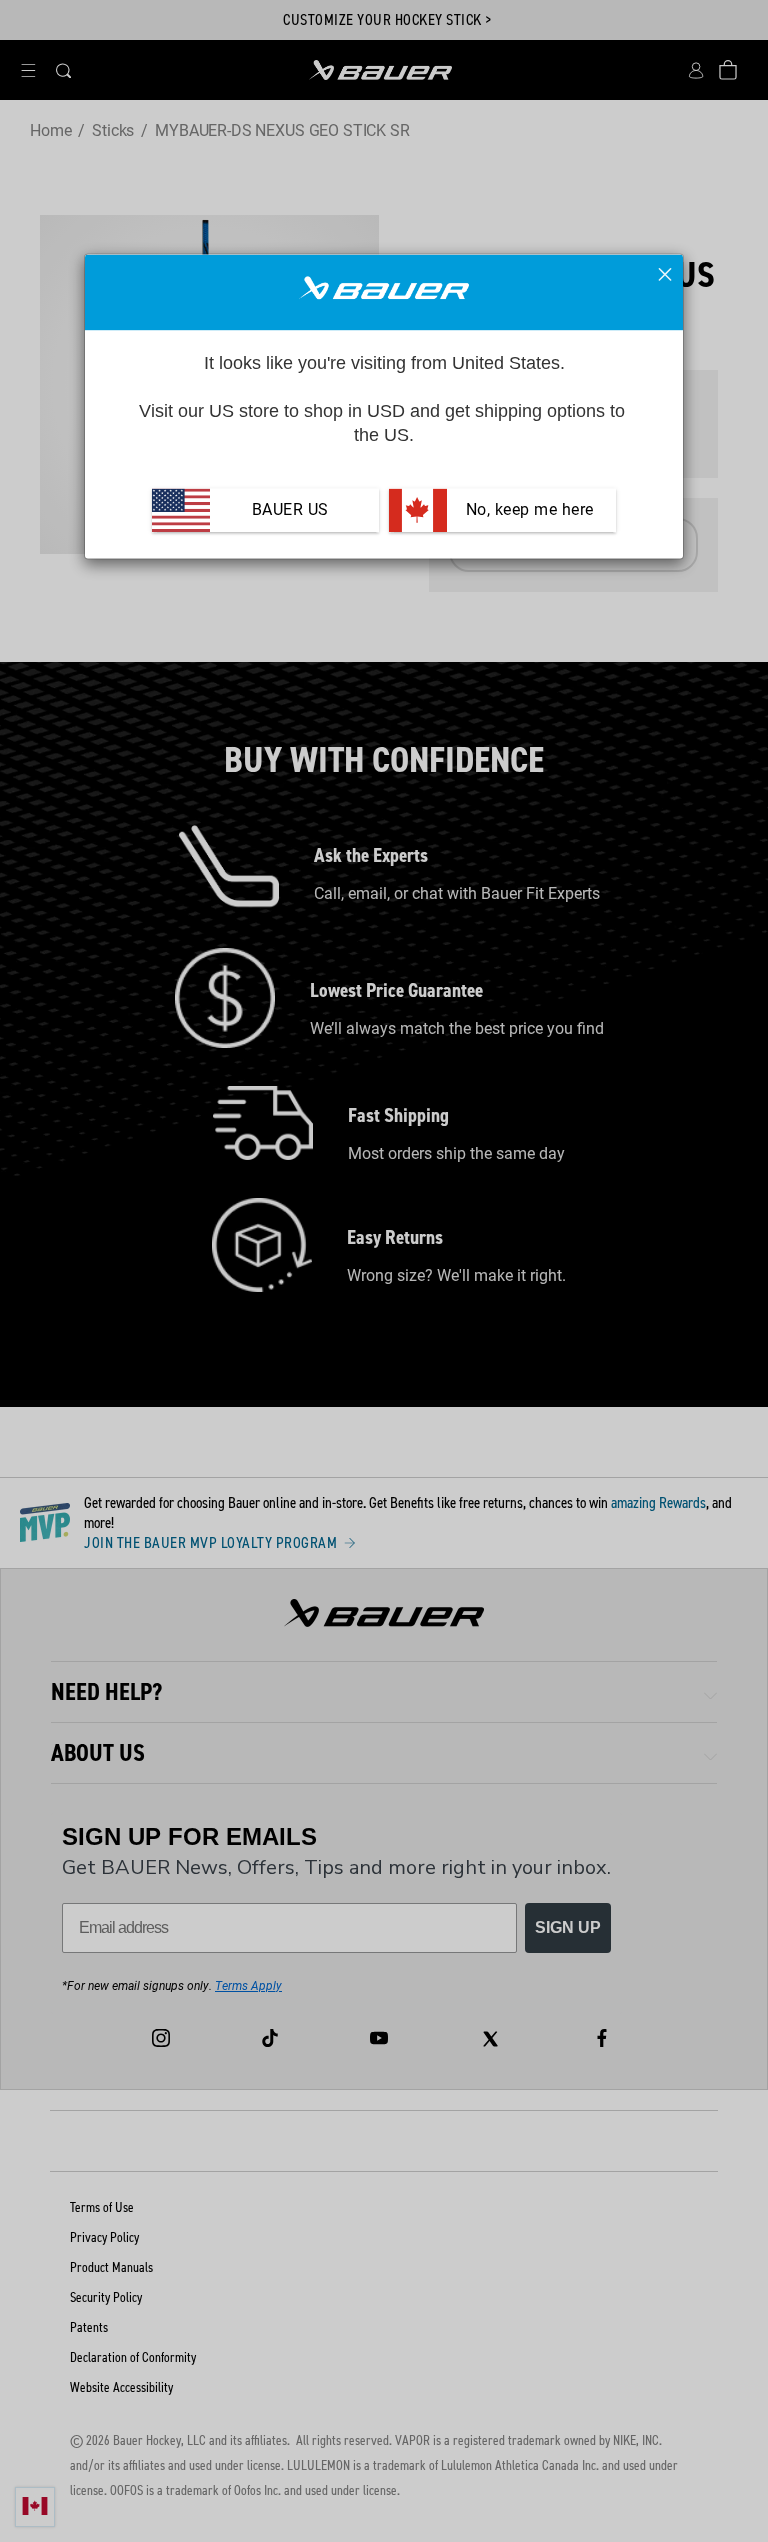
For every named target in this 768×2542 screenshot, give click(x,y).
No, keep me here (527, 510)
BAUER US (290, 510)
